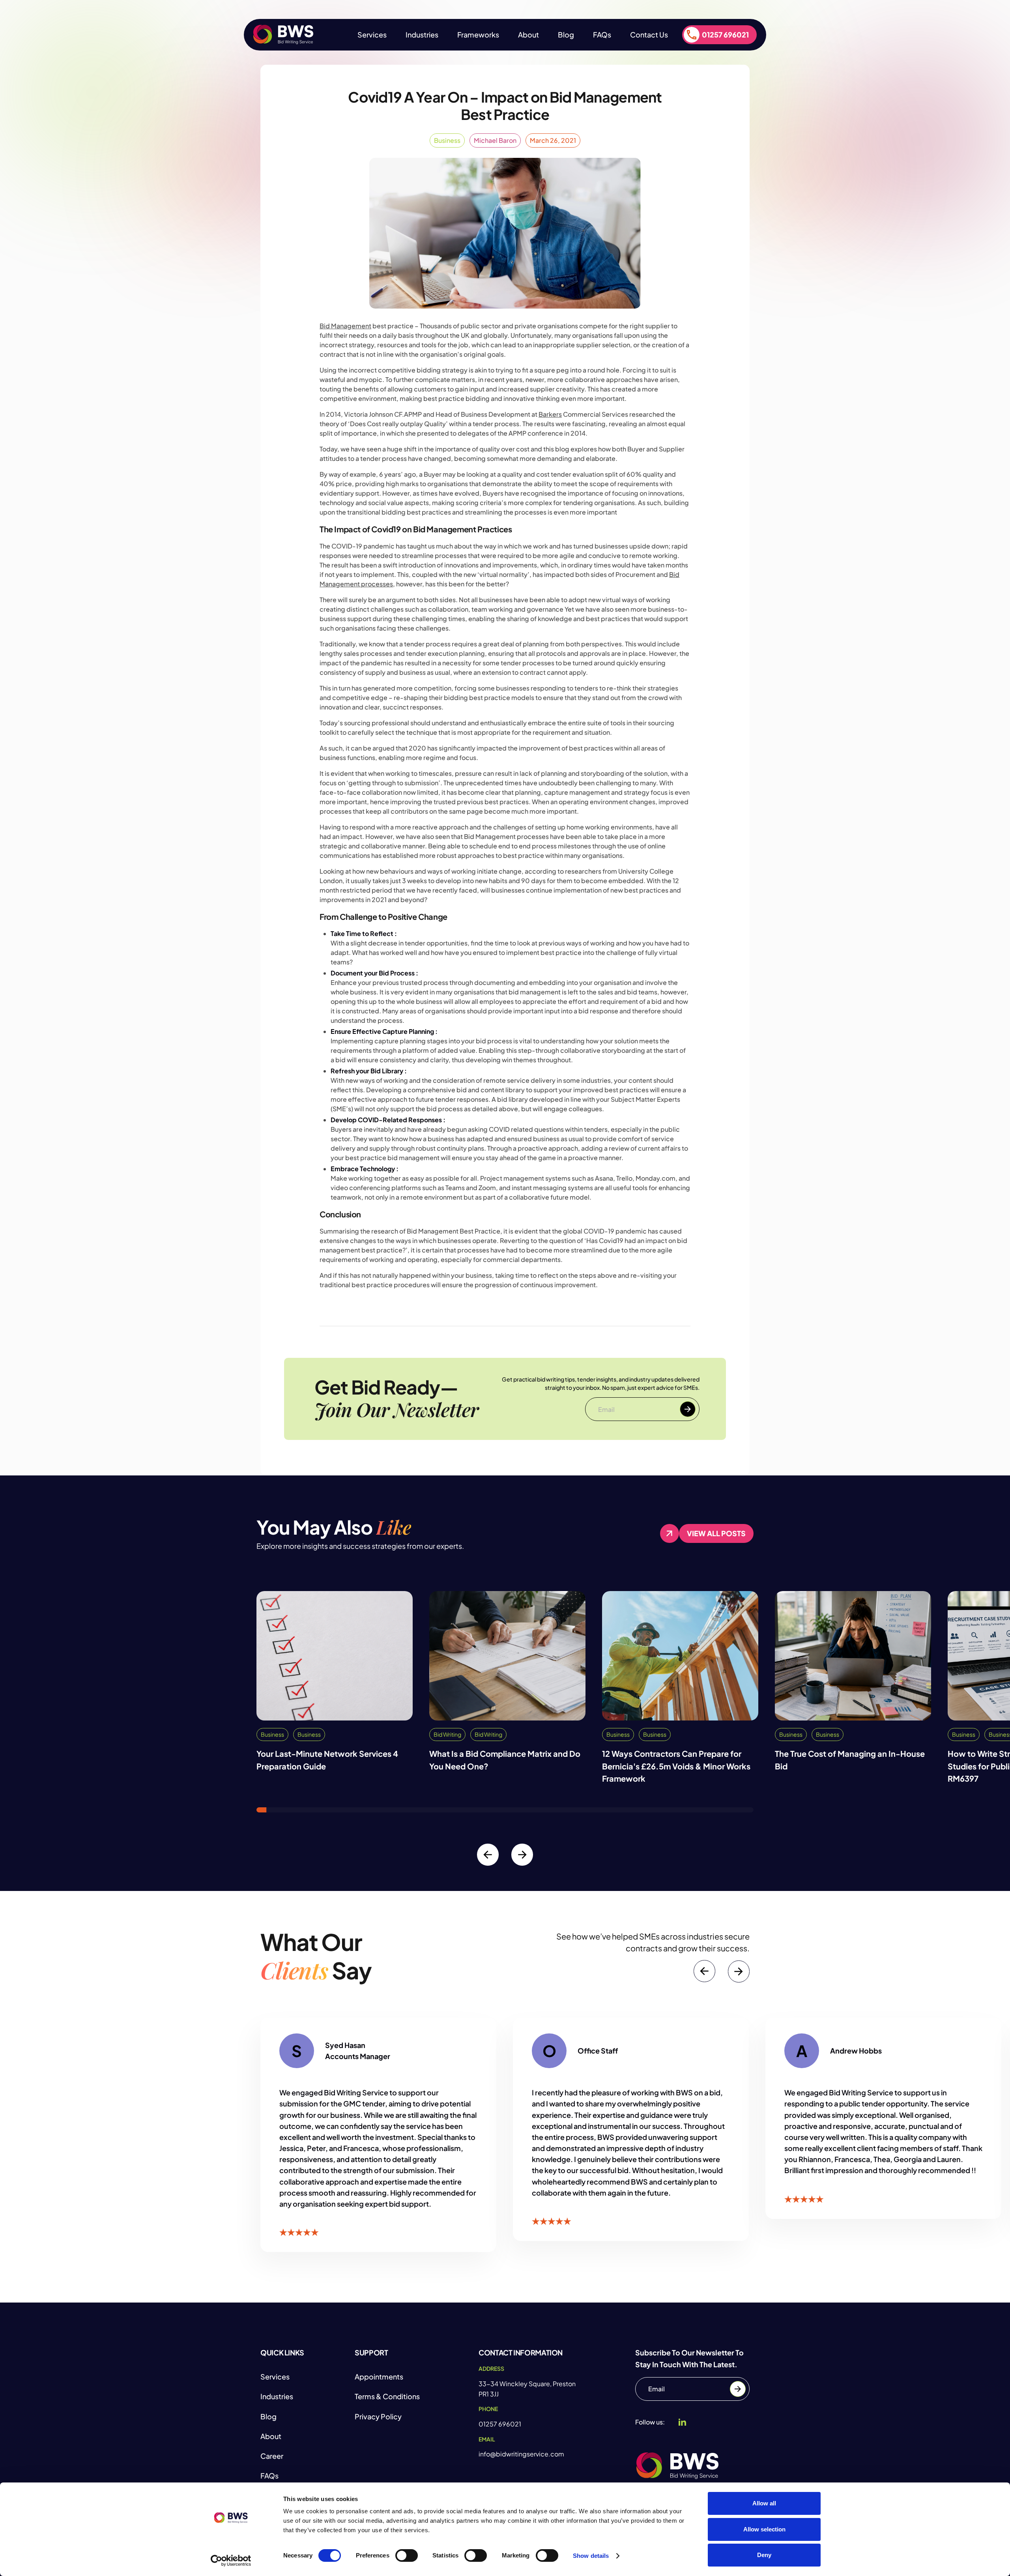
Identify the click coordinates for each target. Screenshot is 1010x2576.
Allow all (764, 2503)
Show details (591, 2556)
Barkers (550, 414)
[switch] (407, 2555)
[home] (283, 35)
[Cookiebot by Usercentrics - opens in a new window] (231, 2561)
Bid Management (345, 326)
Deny (764, 2555)
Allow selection (764, 2529)
